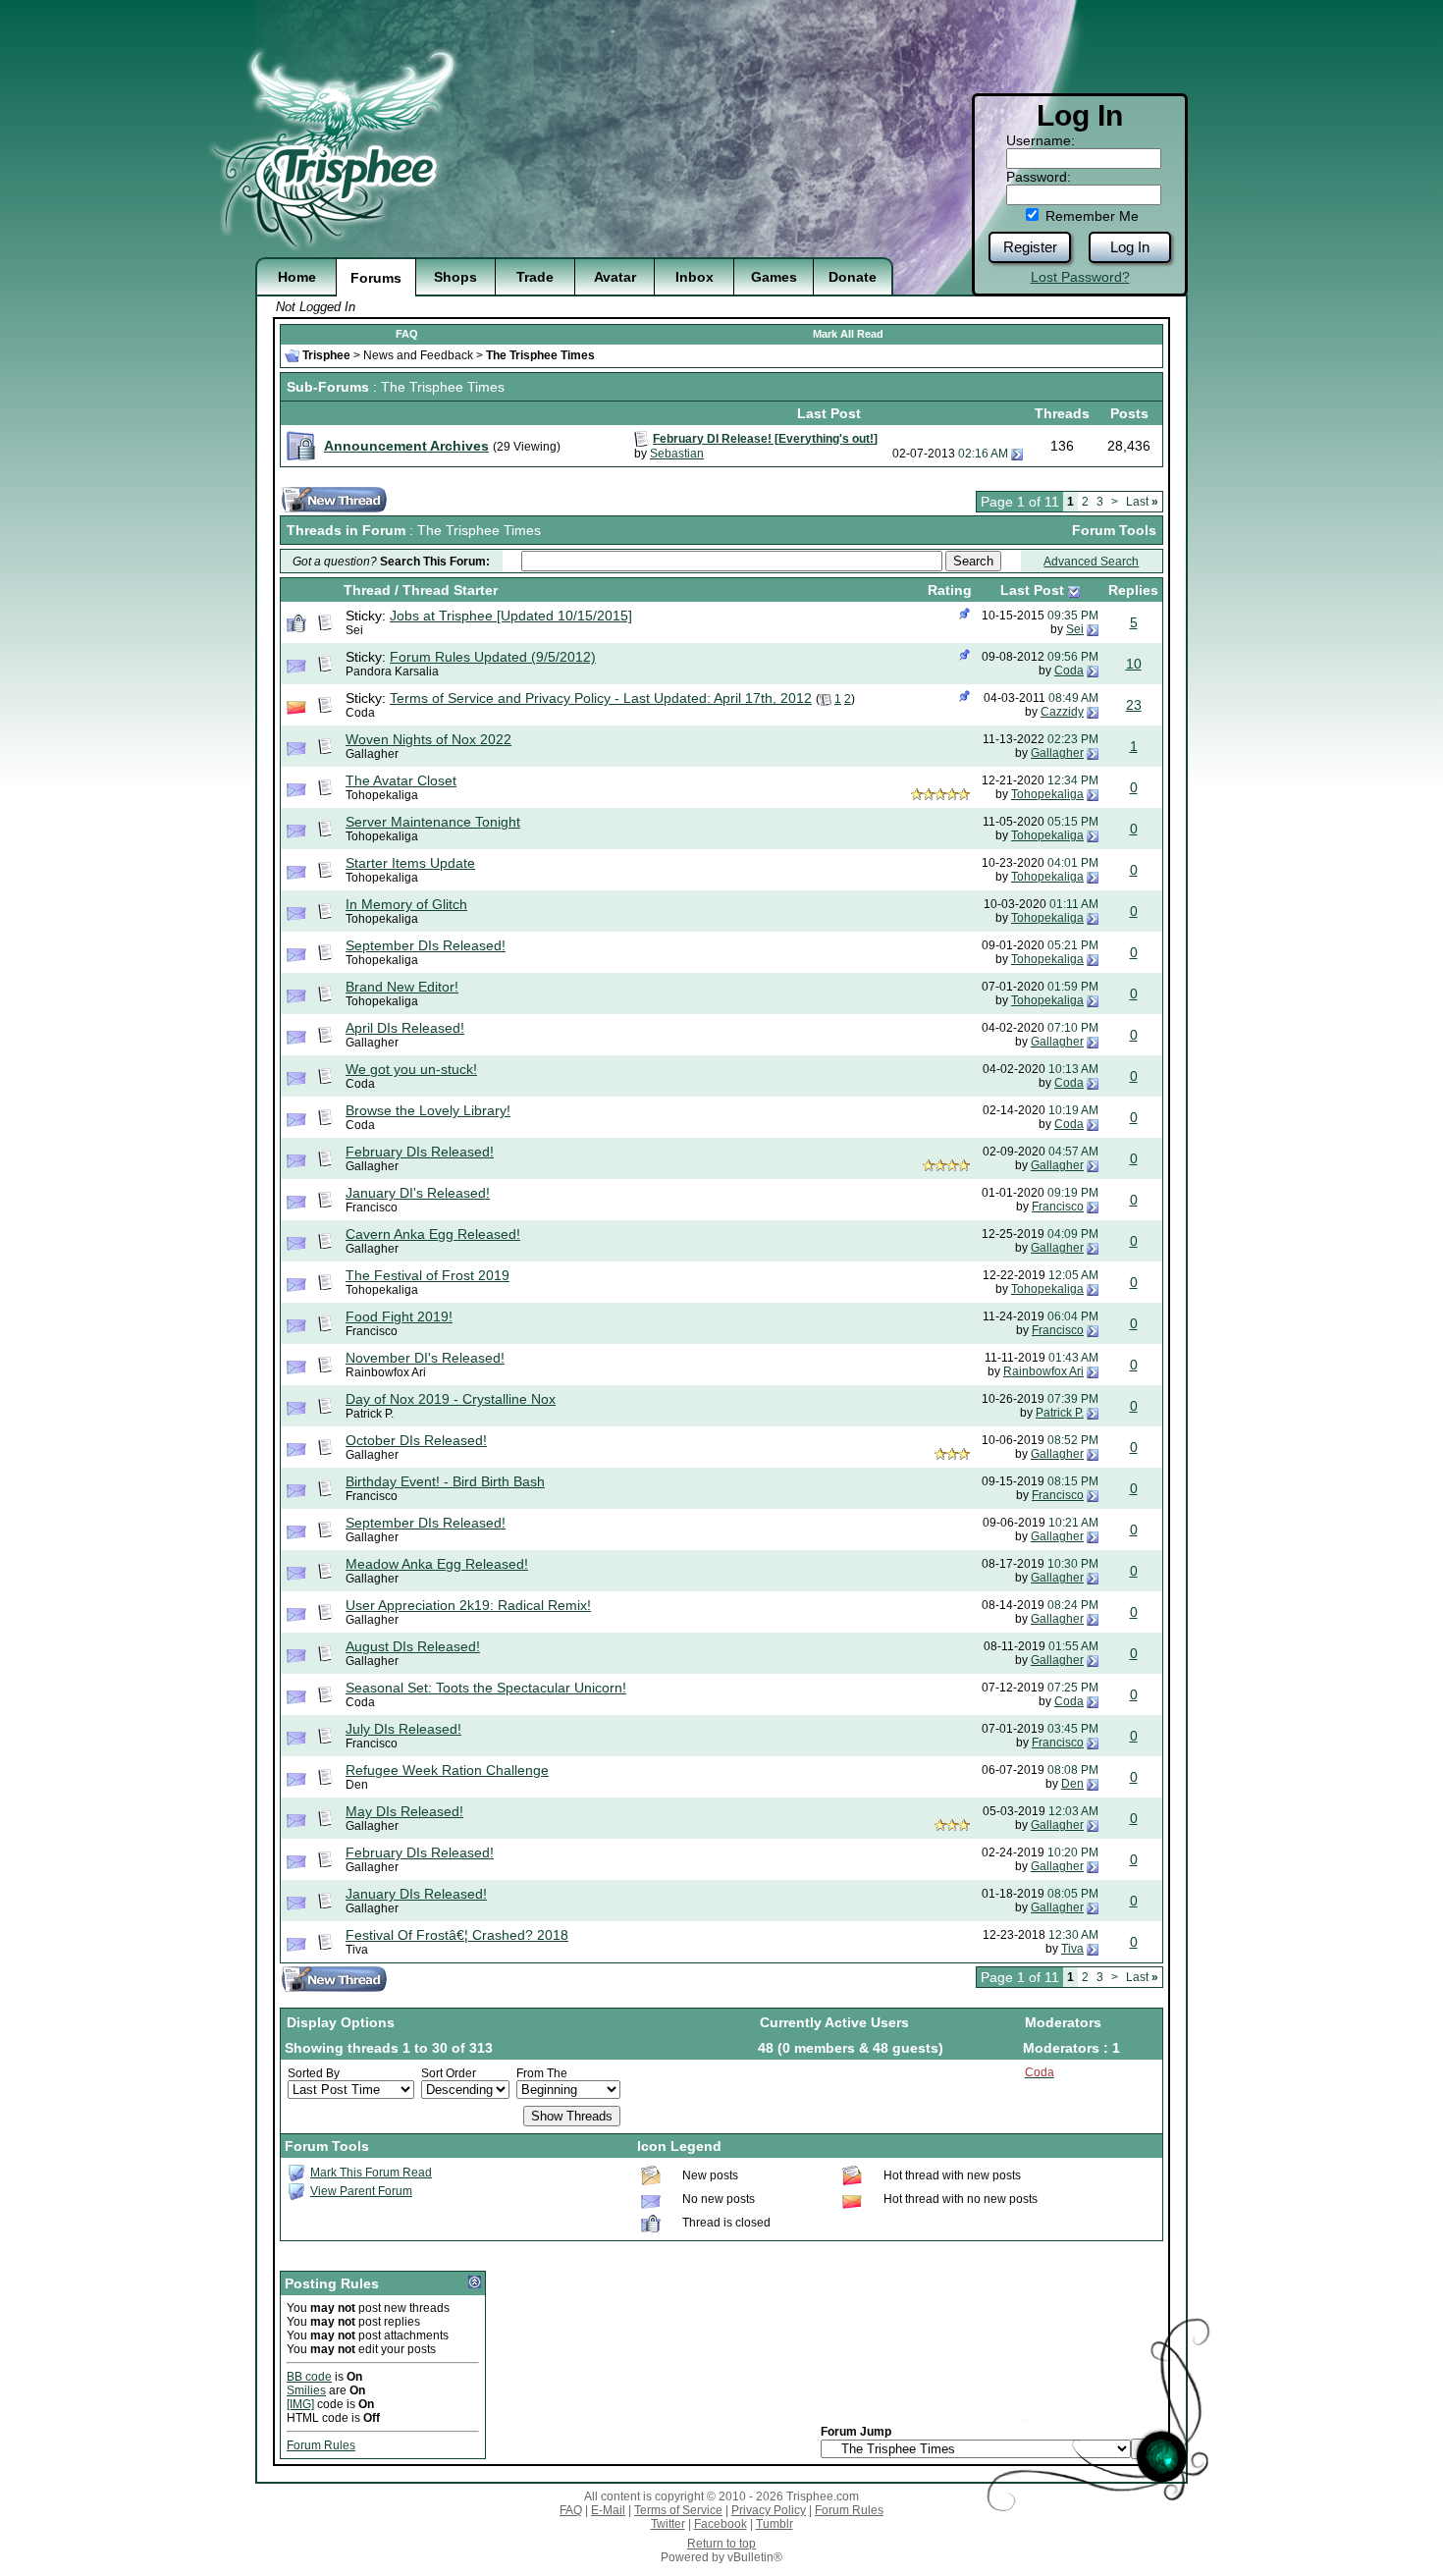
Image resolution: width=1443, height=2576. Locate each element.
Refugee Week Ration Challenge (447, 1770)
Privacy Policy (769, 2510)
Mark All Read (848, 334)
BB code (309, 2377)
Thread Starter (450, 590)
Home (297, 277)
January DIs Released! (416, 1894)
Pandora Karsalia (392, 671)
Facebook (721, 2524)
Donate (853, 277)
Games (774, 277)
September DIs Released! (426, 945)
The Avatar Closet (401, 780)
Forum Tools (1114, 530)
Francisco (372, 1207)
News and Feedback (418, 355)
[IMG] (300, 2404)
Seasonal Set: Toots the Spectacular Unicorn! (486, 1688)
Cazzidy (1062, 712)
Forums (376, 278)
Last (1142, 502)
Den (357, 1785)
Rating (950, 590)
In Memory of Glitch (406, 904)
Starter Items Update (410, 863)
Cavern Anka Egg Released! (433, 1234)
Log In (1130, 247)
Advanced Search (1091, 562)
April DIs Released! (405, 1028)
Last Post (1032, 590)
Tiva (357, 1950)
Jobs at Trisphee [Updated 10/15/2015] (511, 616)
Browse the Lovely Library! (428, 1110)
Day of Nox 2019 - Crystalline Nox (451, 1399)
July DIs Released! (403, 1729)
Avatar (615, 277)
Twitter (668, 2524)
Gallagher (372, 754)
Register (1030, 247)
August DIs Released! (413, 1646)
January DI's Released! (418, 1193)
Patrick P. (370, 1414)
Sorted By (314, 2073)
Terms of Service (678, 2510)
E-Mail (608, 2510)
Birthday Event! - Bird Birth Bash (445, 1481)
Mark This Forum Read (371, 2173)
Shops (455, 277)
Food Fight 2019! (399, 1316)
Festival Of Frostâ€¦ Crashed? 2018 (457, 1935)
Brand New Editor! (402, 987)
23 (1134, 705)
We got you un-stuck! (411, 1069)
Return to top (721, 2544)
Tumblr (775, 2524)
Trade (535, 277)
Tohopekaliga (382, 795)
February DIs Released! (420, 1152)
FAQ (407, 334)
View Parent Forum (361, 2191)
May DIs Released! (404, 1811)
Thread (367, 590)
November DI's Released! (425, 1358)
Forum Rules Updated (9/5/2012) (493, 657)
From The (542, 2073)
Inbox (695, 277)
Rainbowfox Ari (386, 1372)
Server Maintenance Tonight (433, 822)
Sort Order (449, 2073)
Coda (1069, 671)
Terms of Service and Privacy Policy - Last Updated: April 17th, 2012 (601, 698)
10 (1134, 664)
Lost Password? (1080, 277)
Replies (1133, 590)
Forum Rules (321, 2445)
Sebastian (677, 454)
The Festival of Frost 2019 (428, 1275)
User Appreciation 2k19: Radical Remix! (468, 1605)
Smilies (306, 2390)
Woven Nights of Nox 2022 (428, 739)
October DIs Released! (416, 1440)
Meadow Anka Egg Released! (437, 1564)
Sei (354, 630)
